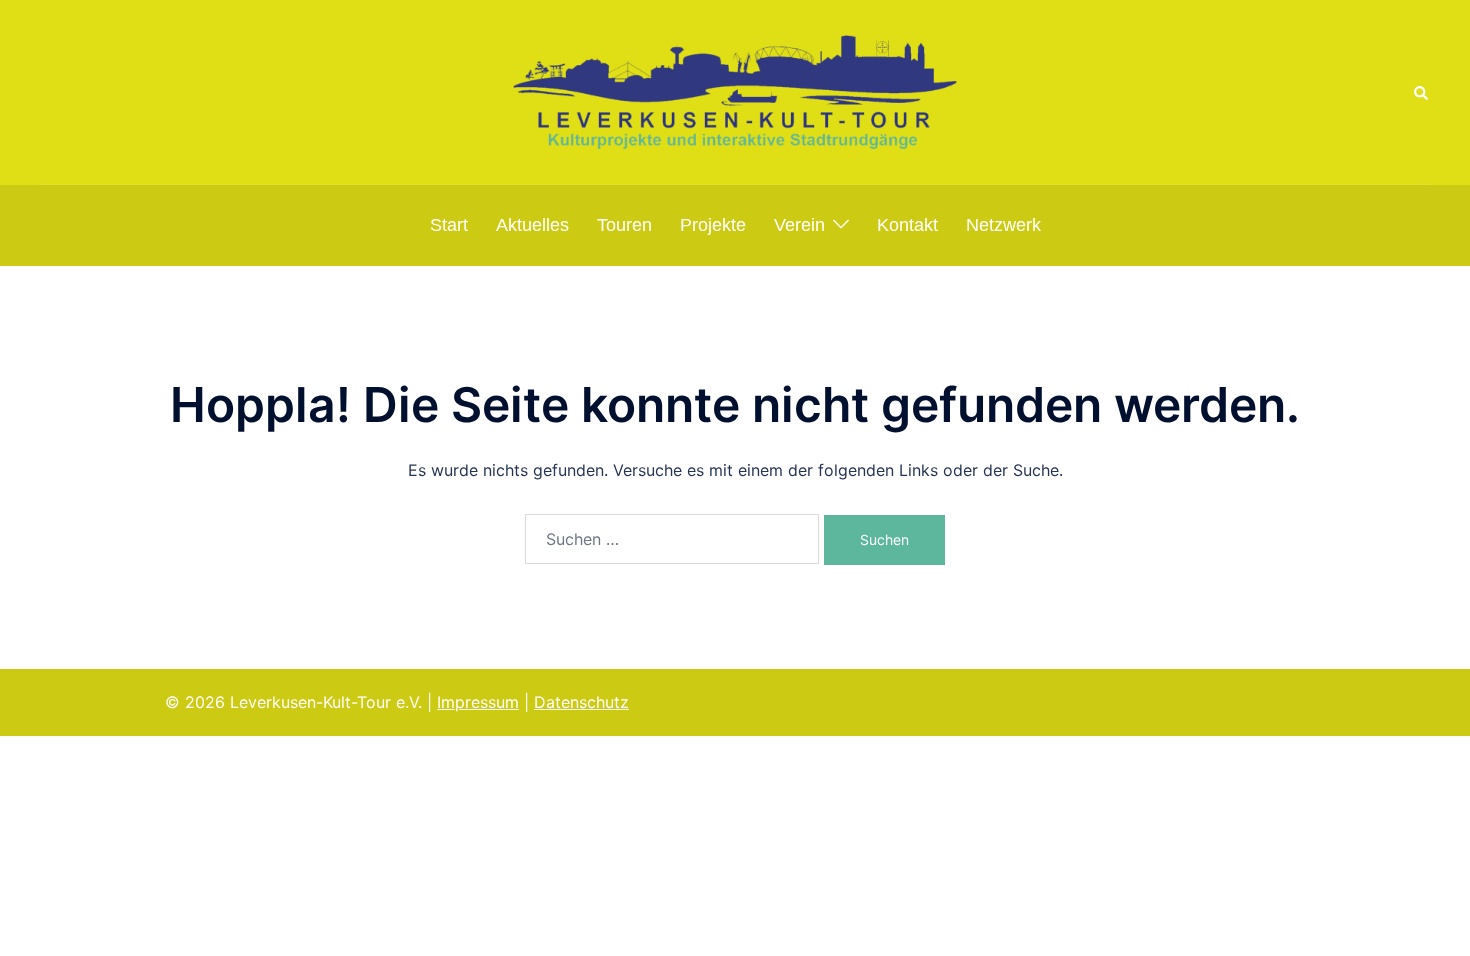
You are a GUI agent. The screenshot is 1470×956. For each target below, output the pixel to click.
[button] (1422, 92)
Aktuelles (532, 225)
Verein (799, 225)
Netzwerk (1003, 225)
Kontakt (907, 225)
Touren (624, 225)
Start (449, 225)
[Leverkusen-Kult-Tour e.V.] (734, 91)
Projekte (713, 225)
